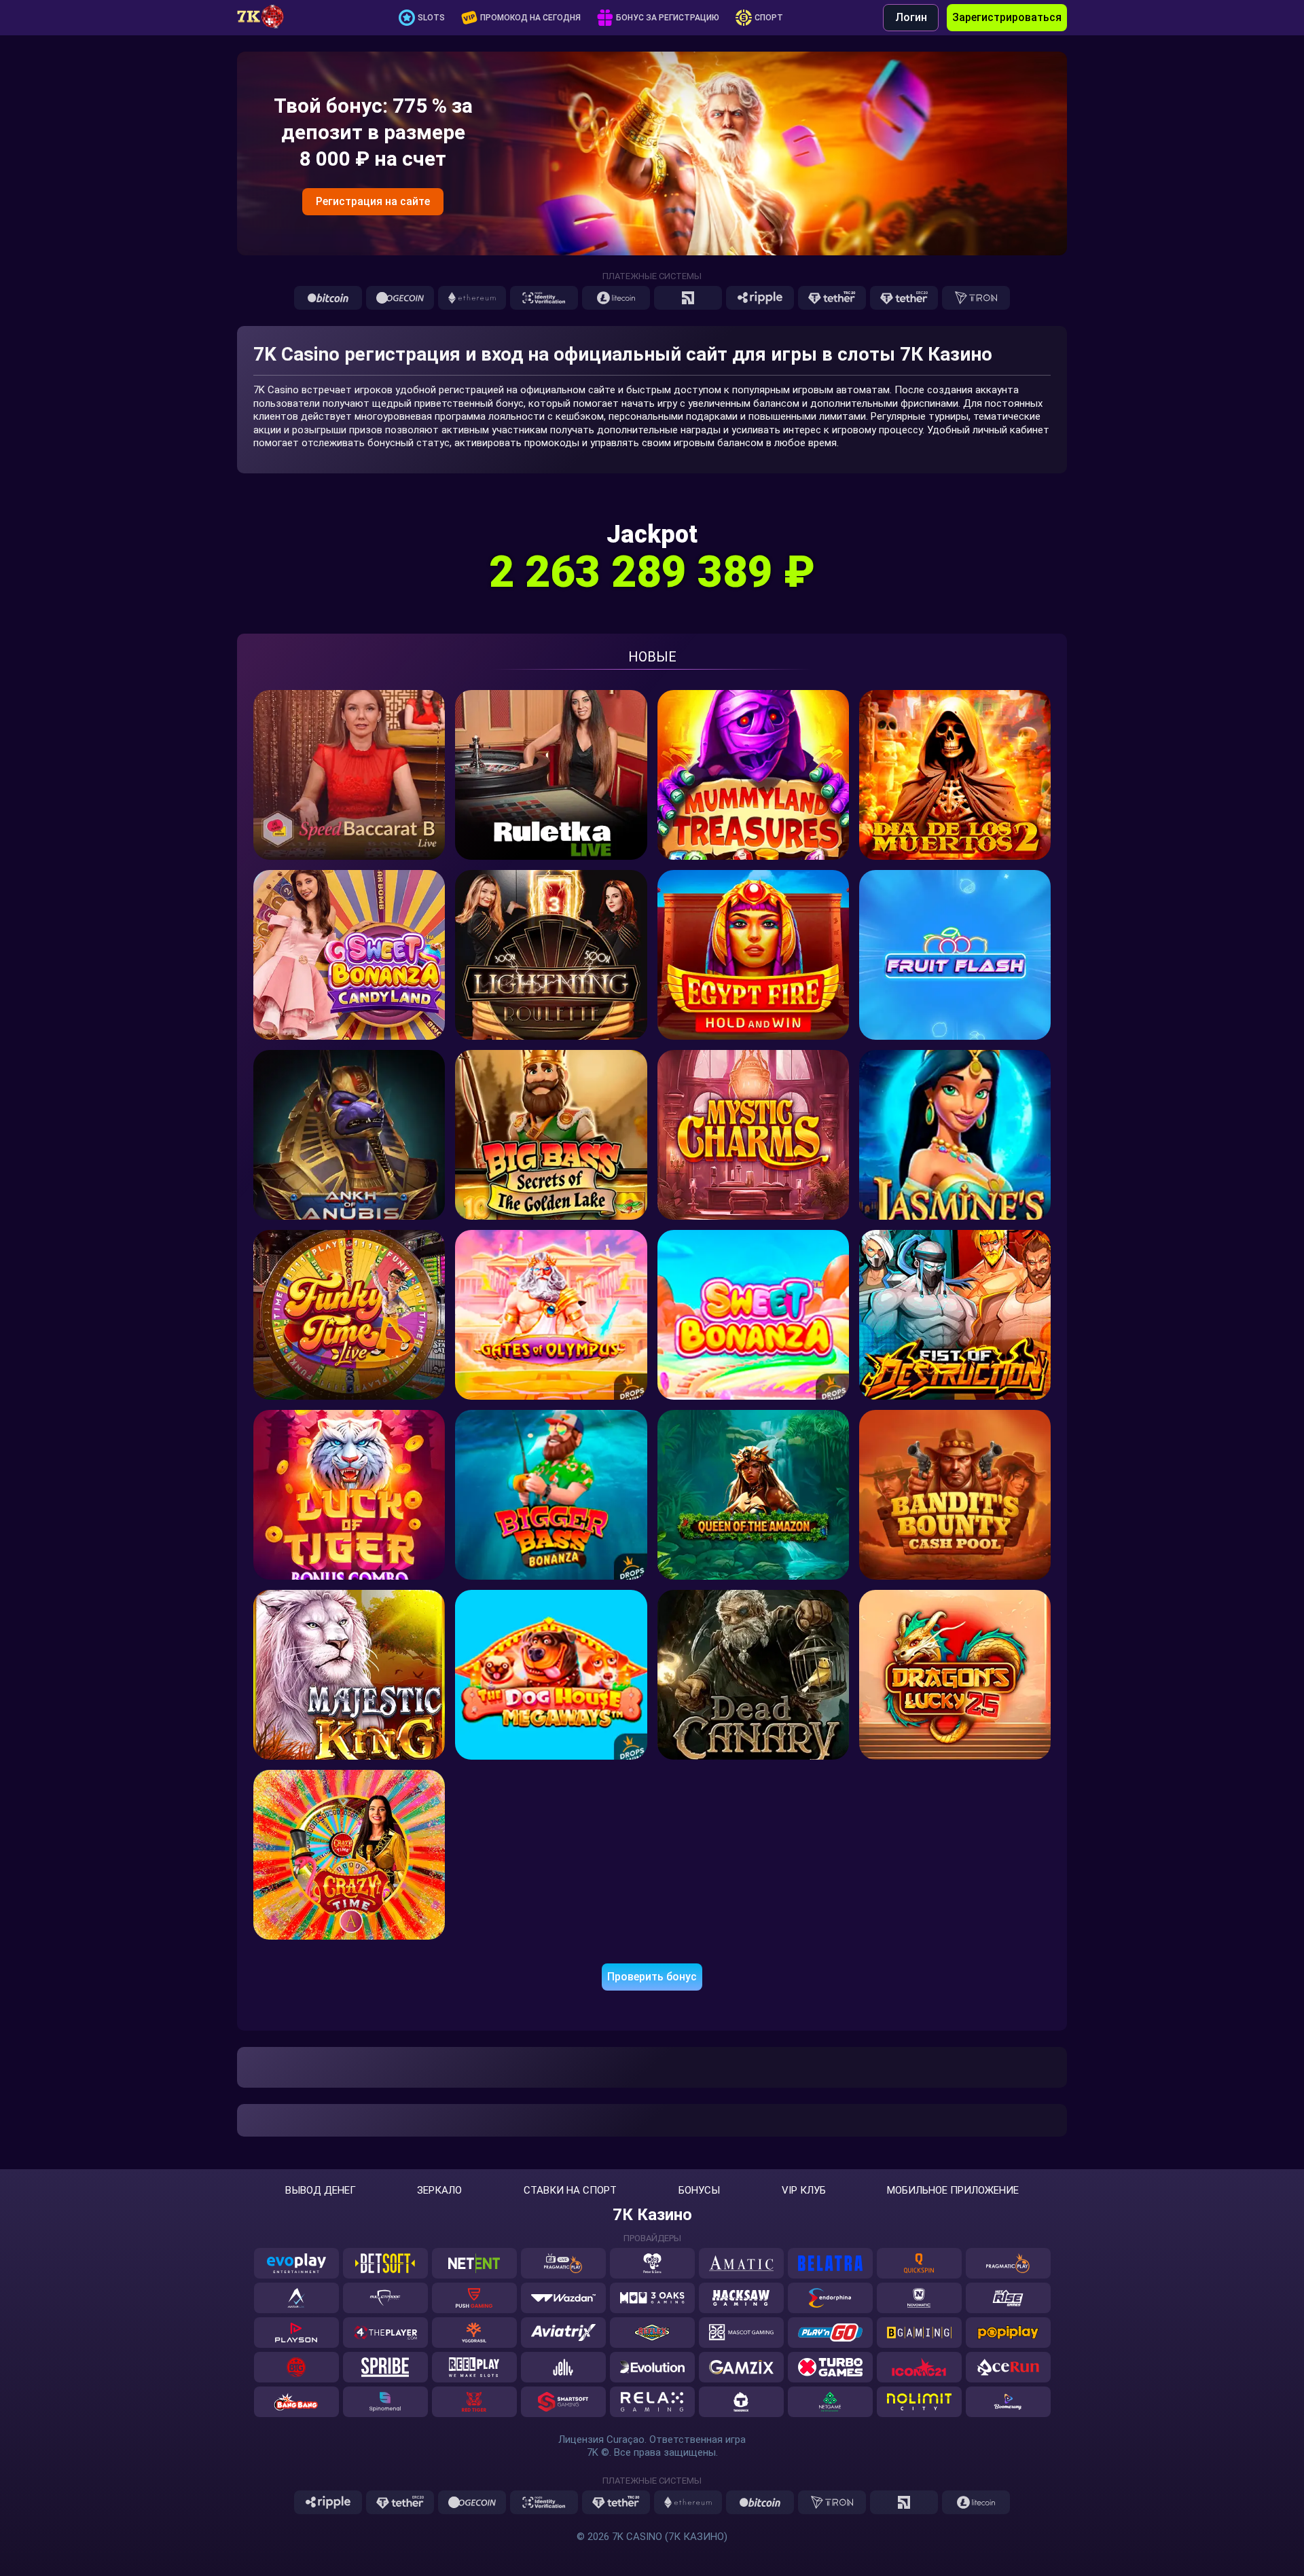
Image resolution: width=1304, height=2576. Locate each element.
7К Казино (652, 2215)
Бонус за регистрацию (668, 18)
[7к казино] (268, 18)
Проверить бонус (652, 1977)
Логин (911, 17)
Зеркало (439, 2191)
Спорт (769, 18)
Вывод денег (321, 2191)
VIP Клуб (804, 2191)
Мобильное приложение (953, 2191)
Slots (431, 18)
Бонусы (699, 2191)
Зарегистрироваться (1007, 17)
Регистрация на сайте (373, 201)
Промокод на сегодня (530, 18)
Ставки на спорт (570, 2191)
